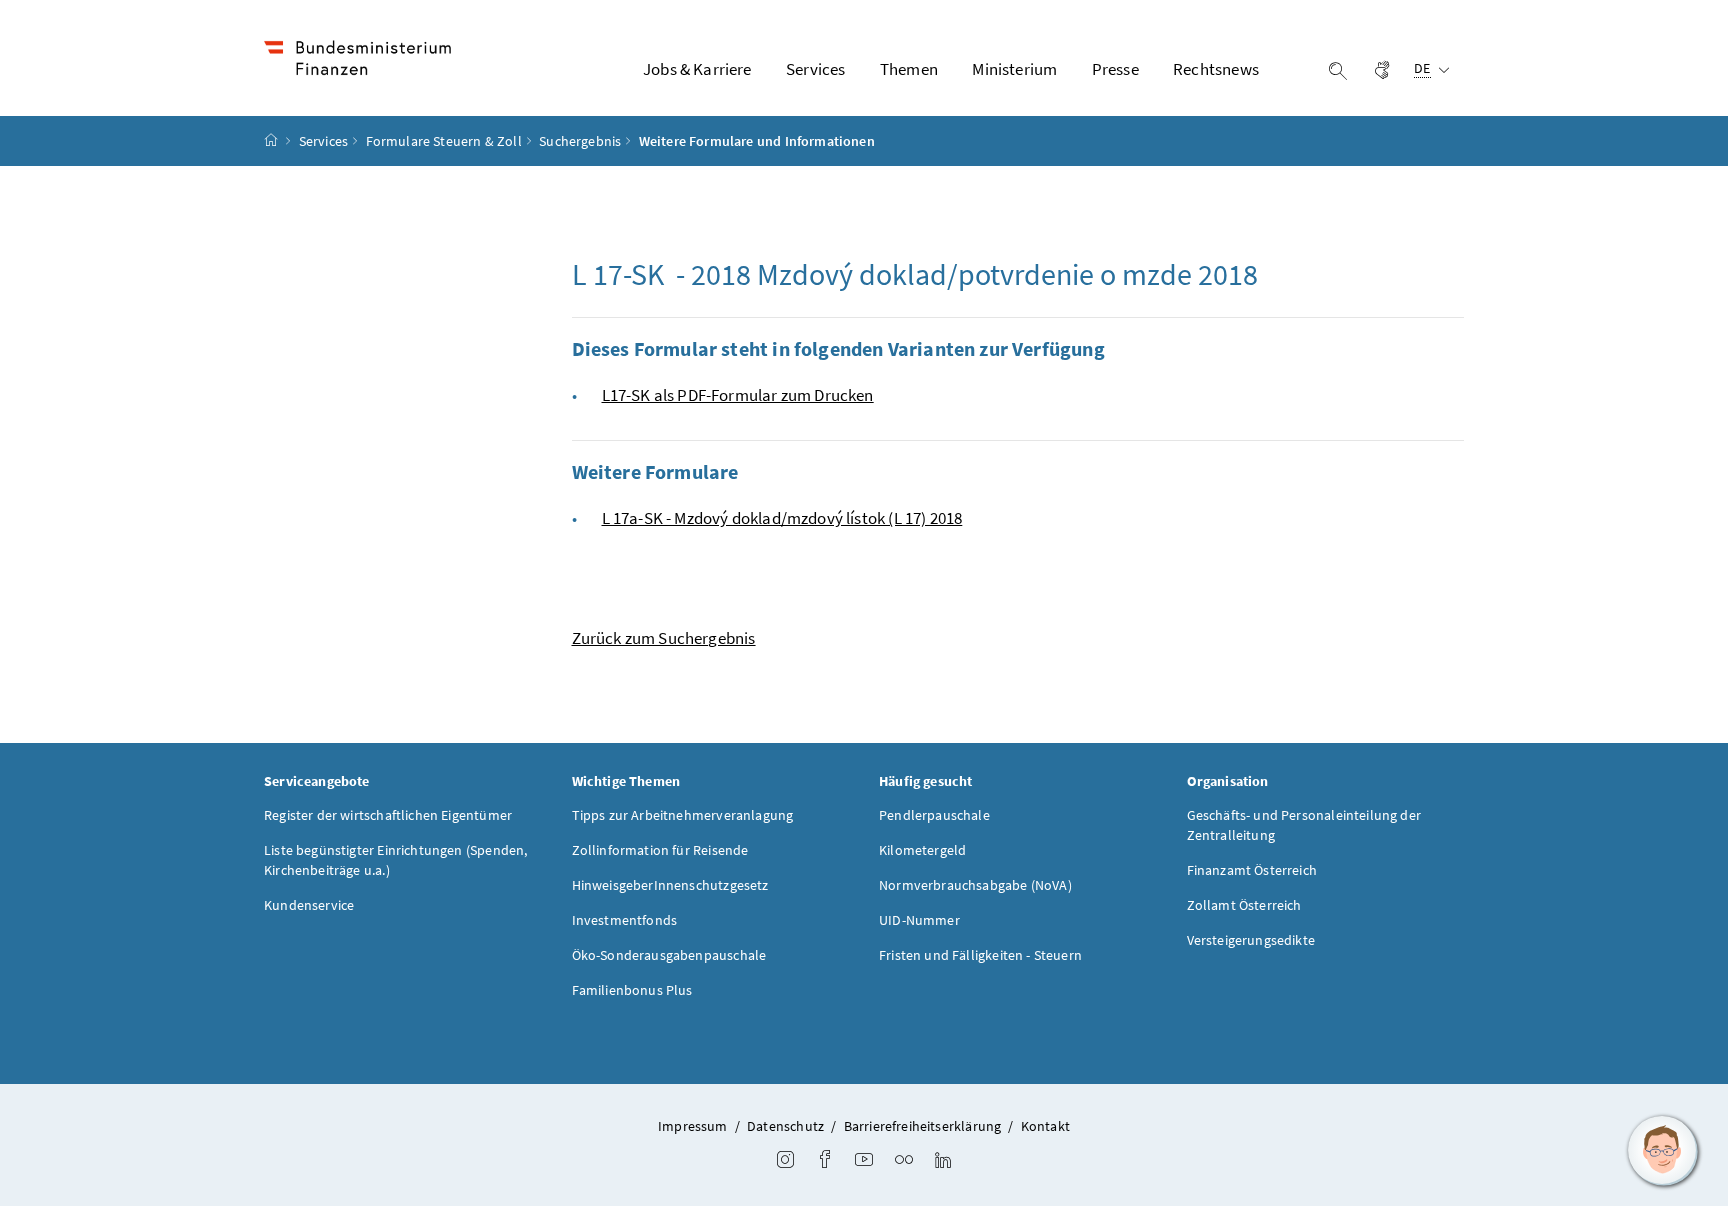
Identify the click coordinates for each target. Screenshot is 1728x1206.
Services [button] (815, 69)
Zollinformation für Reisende (660, 850)
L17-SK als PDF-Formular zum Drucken (738, 395)
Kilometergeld (922, 850)
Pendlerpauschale (934, 815)
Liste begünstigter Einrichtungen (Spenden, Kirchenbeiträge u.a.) (395, 860)
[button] (1663, 1151)
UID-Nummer (919, 920)
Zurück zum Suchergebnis (664, 638)
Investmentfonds (625, 920)
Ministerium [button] (1014, 69)
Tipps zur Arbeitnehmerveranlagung (683, 815)
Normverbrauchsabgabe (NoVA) (975, 885)
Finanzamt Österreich (1252, 870)
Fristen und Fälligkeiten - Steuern (980, 955)
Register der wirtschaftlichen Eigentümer (388, 815)
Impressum (693, 1126)
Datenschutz (785, 1126)
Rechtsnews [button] (1216, 69)
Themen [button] (909, 69)
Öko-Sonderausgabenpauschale (669, 955)
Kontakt (1045, 1126)
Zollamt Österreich (1244, 905)
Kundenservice (309, 905)
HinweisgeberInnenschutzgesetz (670, 885)
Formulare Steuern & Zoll (444, 141)
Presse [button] (1115, 69)
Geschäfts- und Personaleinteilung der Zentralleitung (1304, 825)
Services (323, 141)
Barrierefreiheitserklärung (923, 1126)
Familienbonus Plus (632, 990)
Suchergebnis (580, 141)
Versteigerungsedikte (1251, 940)
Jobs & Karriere (697, 69)
